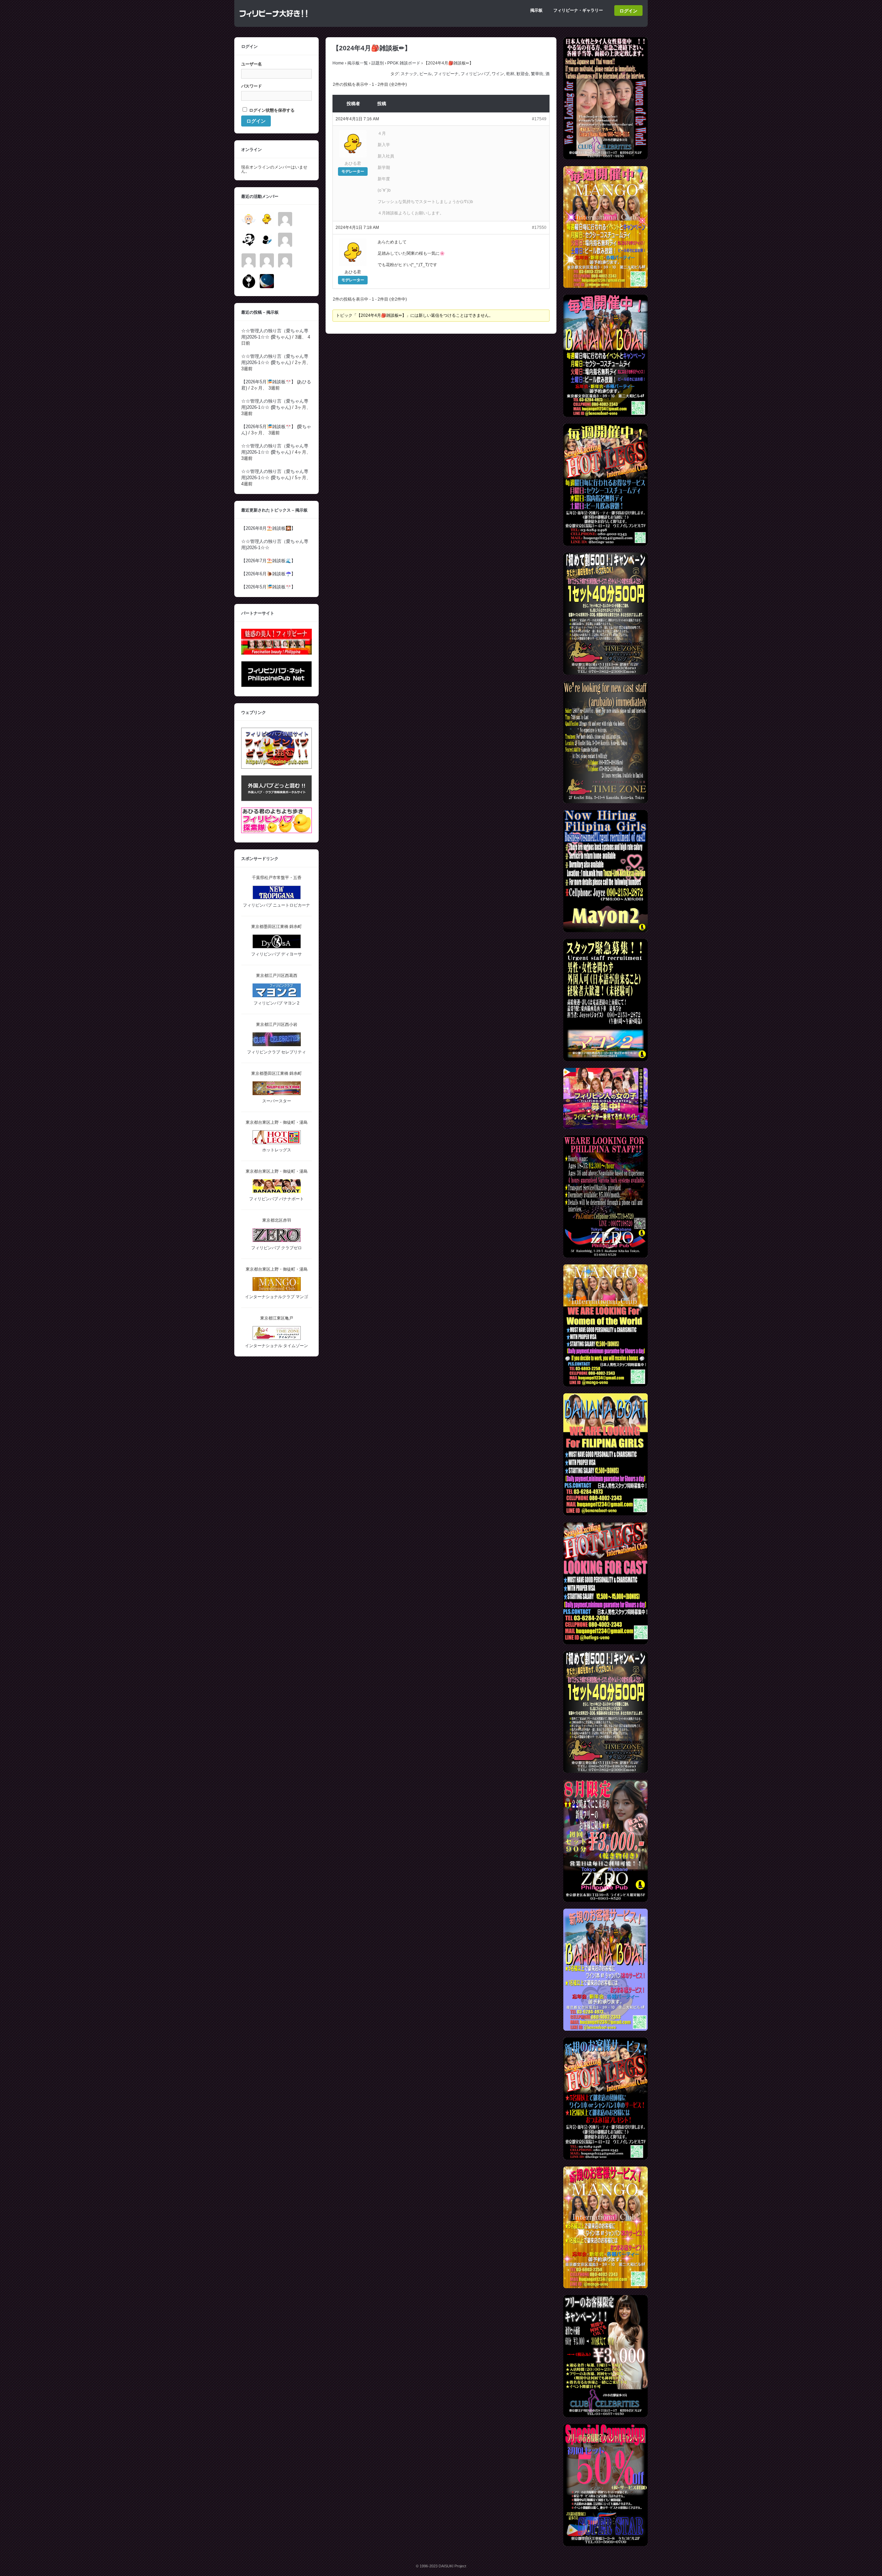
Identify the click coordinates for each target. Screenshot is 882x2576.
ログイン (628, 11)
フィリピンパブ (475, 74)
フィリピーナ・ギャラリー (578, 10)
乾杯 (510, 74)
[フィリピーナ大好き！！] (274, 20)
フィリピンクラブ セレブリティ (276, 1052)
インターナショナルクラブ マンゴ (276, 1297)
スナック (409, 74)
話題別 (378, 63)
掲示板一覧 (358, 63)
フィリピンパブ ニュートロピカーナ (276, 905)
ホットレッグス (277, 1150)
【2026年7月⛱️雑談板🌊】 (268, 561)
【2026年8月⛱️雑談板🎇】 (268, 528)
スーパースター (277, 1101)
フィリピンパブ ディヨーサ (276, 954)
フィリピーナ (446, 74)
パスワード (252, 86)
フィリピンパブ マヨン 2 (276, 1003)
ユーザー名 (252, 64)
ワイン (498, 74)
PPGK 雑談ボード (404, 63)
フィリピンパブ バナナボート (276, 1199)
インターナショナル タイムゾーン (276, 1346)
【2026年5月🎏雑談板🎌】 (268, 382)
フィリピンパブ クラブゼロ (276, 1248)
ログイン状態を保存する (271, 110)
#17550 (539, 228)
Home (338, 63)
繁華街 (537, 74)
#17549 (539, 119)
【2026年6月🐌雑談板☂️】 (268, 574)
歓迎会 (523, 74)
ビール (425, 74)
